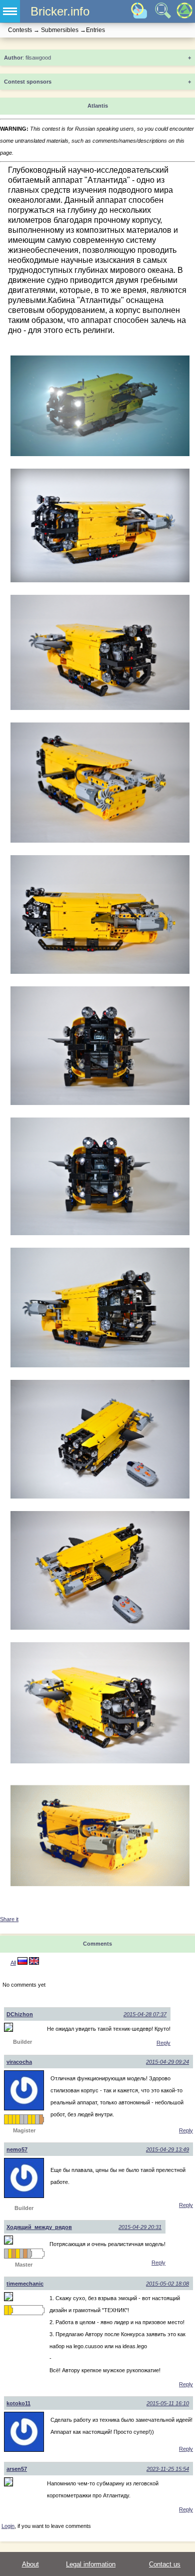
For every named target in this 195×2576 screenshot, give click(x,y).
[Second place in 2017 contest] (29, 2254)
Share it (9, 1919)
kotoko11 (18, 2403)
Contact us (165, 2564)
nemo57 (17, 2149)
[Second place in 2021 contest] (37, 2119)
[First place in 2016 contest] (10, 2119)
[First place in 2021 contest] (33, 2119)
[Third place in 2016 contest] (25, 2254)
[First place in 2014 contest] (10, 2254)
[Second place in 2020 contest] (25, 2119)
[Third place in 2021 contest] (41, 2119)
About (30, 2564)
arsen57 (17, 2469)
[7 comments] (22, 1963)
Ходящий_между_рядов (39, 2227)
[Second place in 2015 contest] (21, 2254)
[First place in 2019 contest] (14, 2119)
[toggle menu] (10, 11)
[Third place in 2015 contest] (13, 2254)
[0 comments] (34, 1963)
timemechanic (25, 2284)
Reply (163, 2043)
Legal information (91, 2564)
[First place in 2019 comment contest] (17, 2119)
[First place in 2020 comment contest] (29, 2119)
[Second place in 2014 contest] (6, 2254)
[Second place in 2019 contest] (21, 2119)
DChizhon (20, 2014)
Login (8, 2526)
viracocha (19, 2062)
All (13, 1963)
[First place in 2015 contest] (6, 2119)
